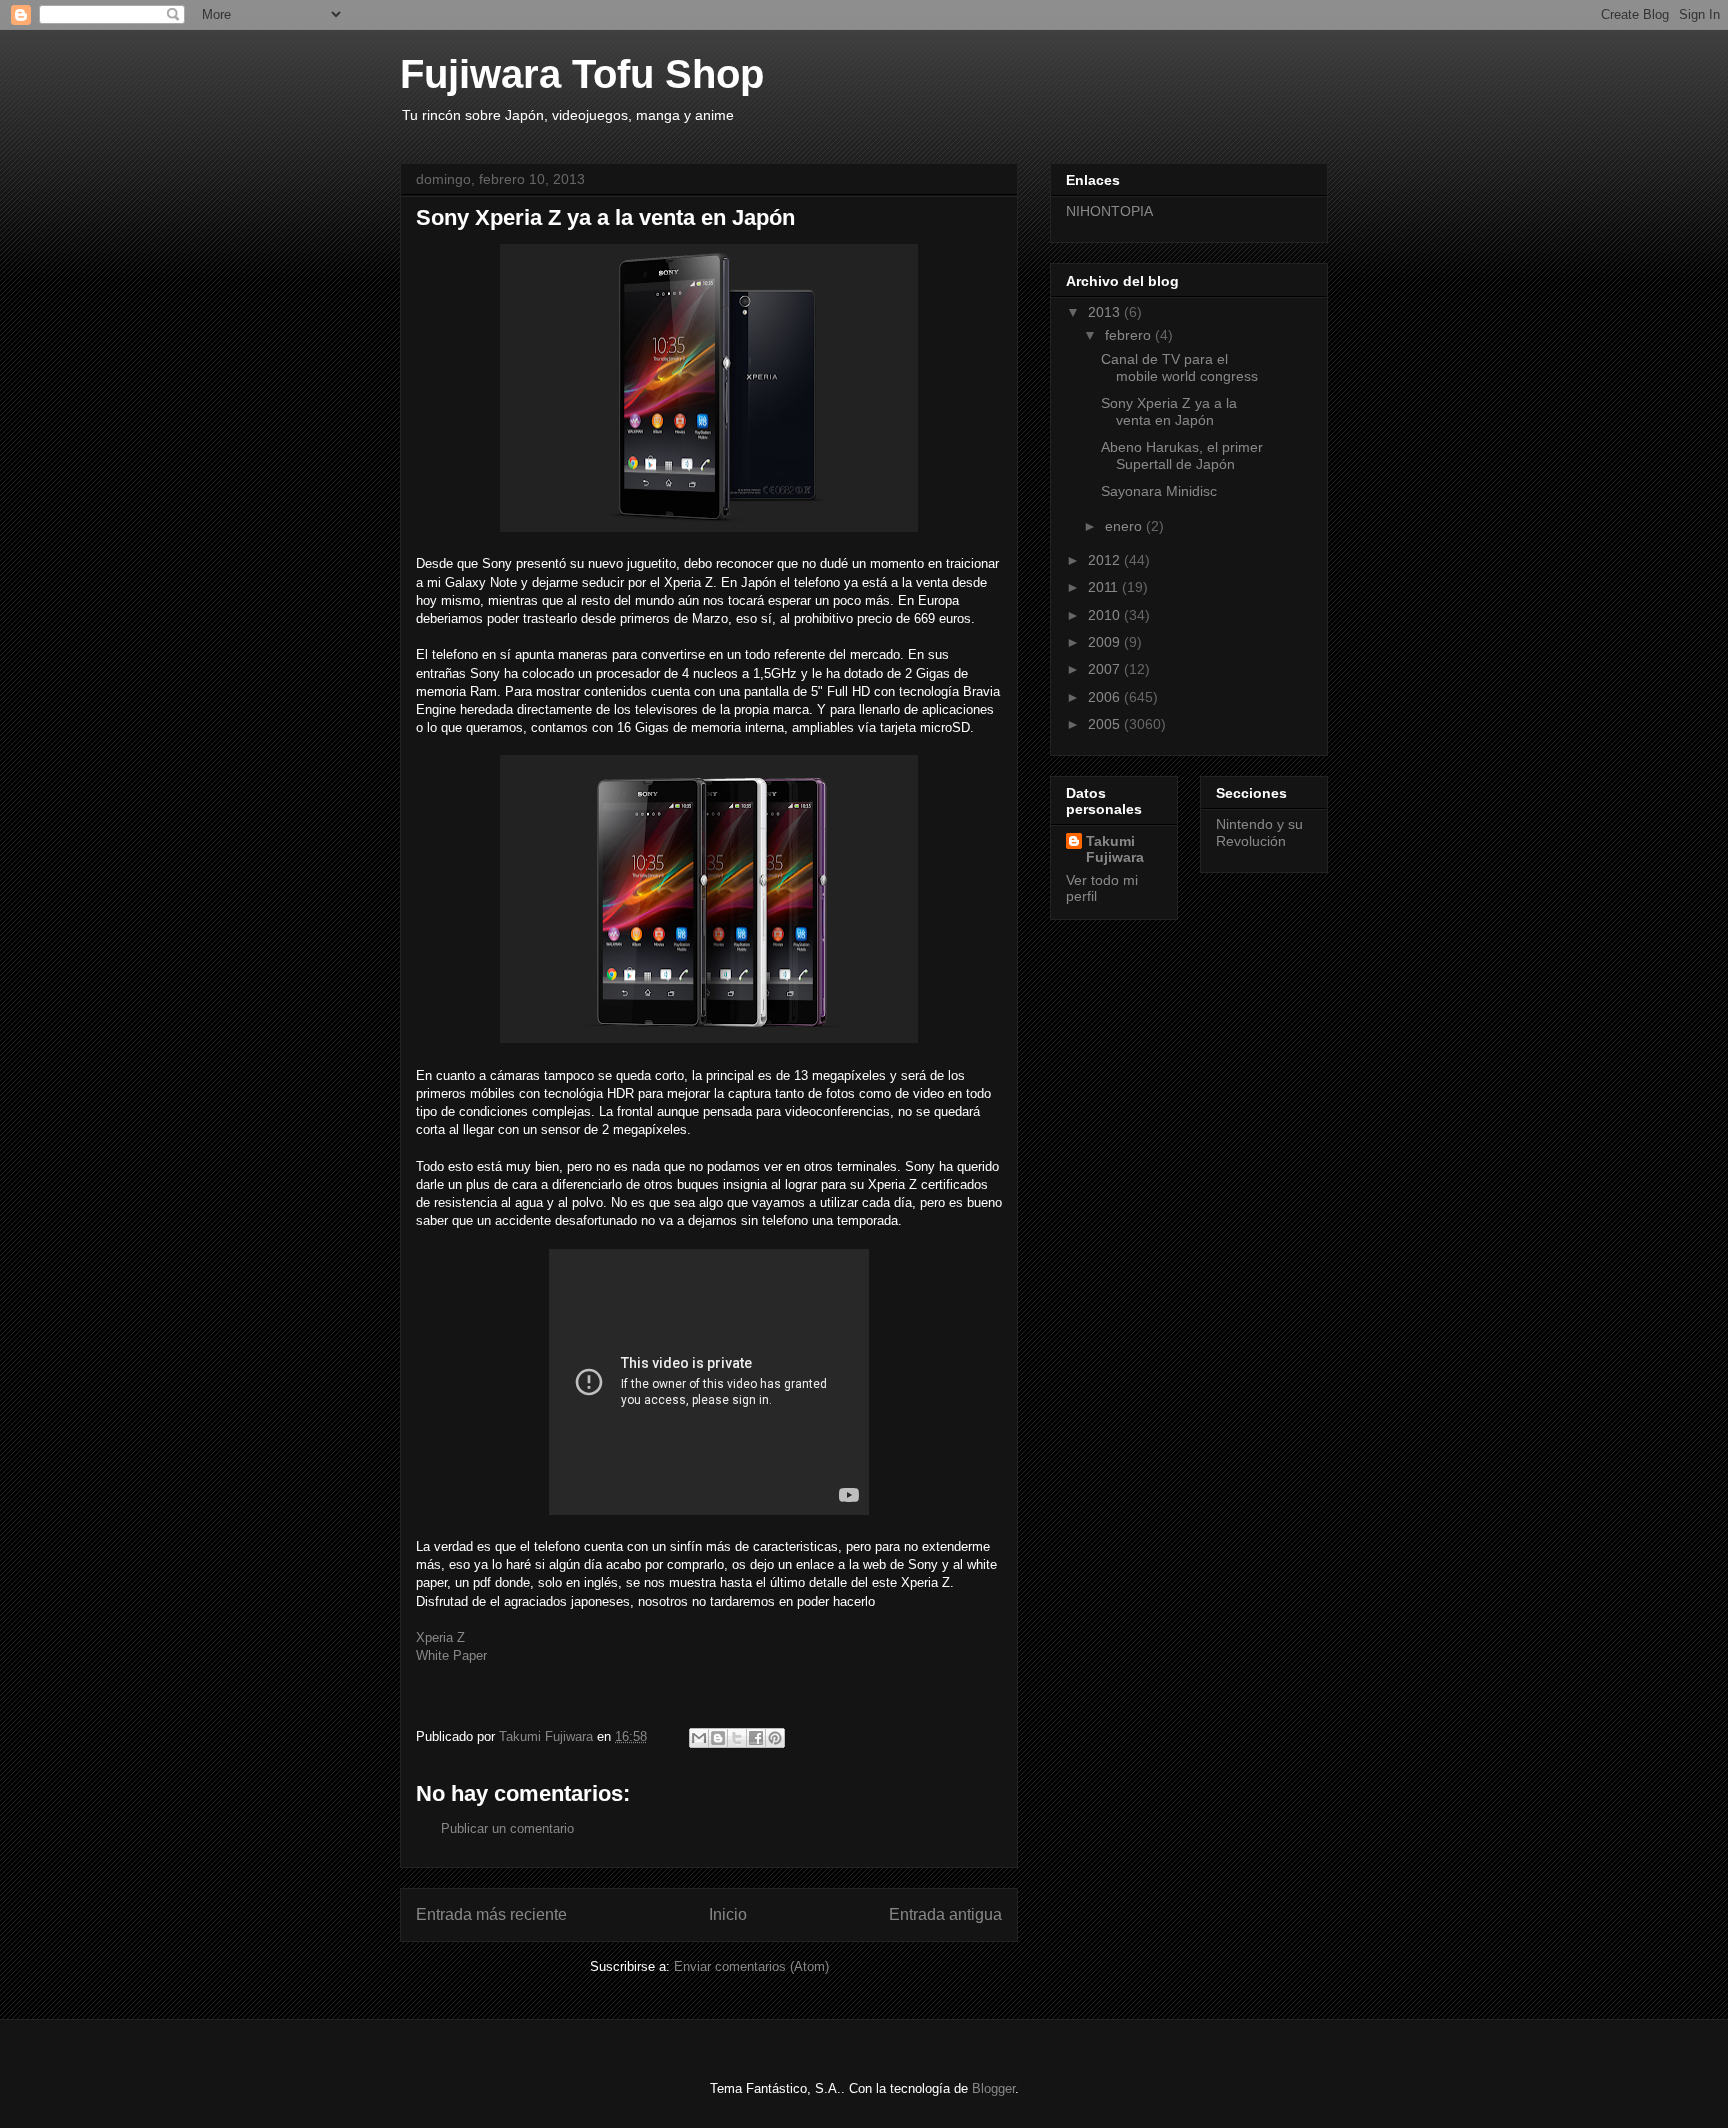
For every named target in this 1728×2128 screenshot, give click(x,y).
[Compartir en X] (737, 1738)
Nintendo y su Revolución (1259, 832)
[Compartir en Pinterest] (775, 1738)
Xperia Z (440, 1637)
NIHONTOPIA (1109, 211)
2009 (1106, 642)
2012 (1106, 560)
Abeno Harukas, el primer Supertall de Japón (1182, 455)
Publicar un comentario (507, 1828)
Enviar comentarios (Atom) (751, 1966)
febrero (1130, 335)
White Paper (451, 1655)
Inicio (728, 1914)
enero (1125, 526)
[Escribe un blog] (718, 1738)
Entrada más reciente (491, 1914)
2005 (1106, 724)
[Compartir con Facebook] (756, 1738)
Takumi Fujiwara (1115, 849)
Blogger (993, 2088)
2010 (1106, 615)
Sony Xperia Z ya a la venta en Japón (1169, 411)
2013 (1106, 312)
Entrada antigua (945, 1914)
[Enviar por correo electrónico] (699, 1738)
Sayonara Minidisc (1159, 491)
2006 (1106, 697)
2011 (1105, 587)
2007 (1106, 669)
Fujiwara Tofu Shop (582, 74)
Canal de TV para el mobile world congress (1179, 367)
